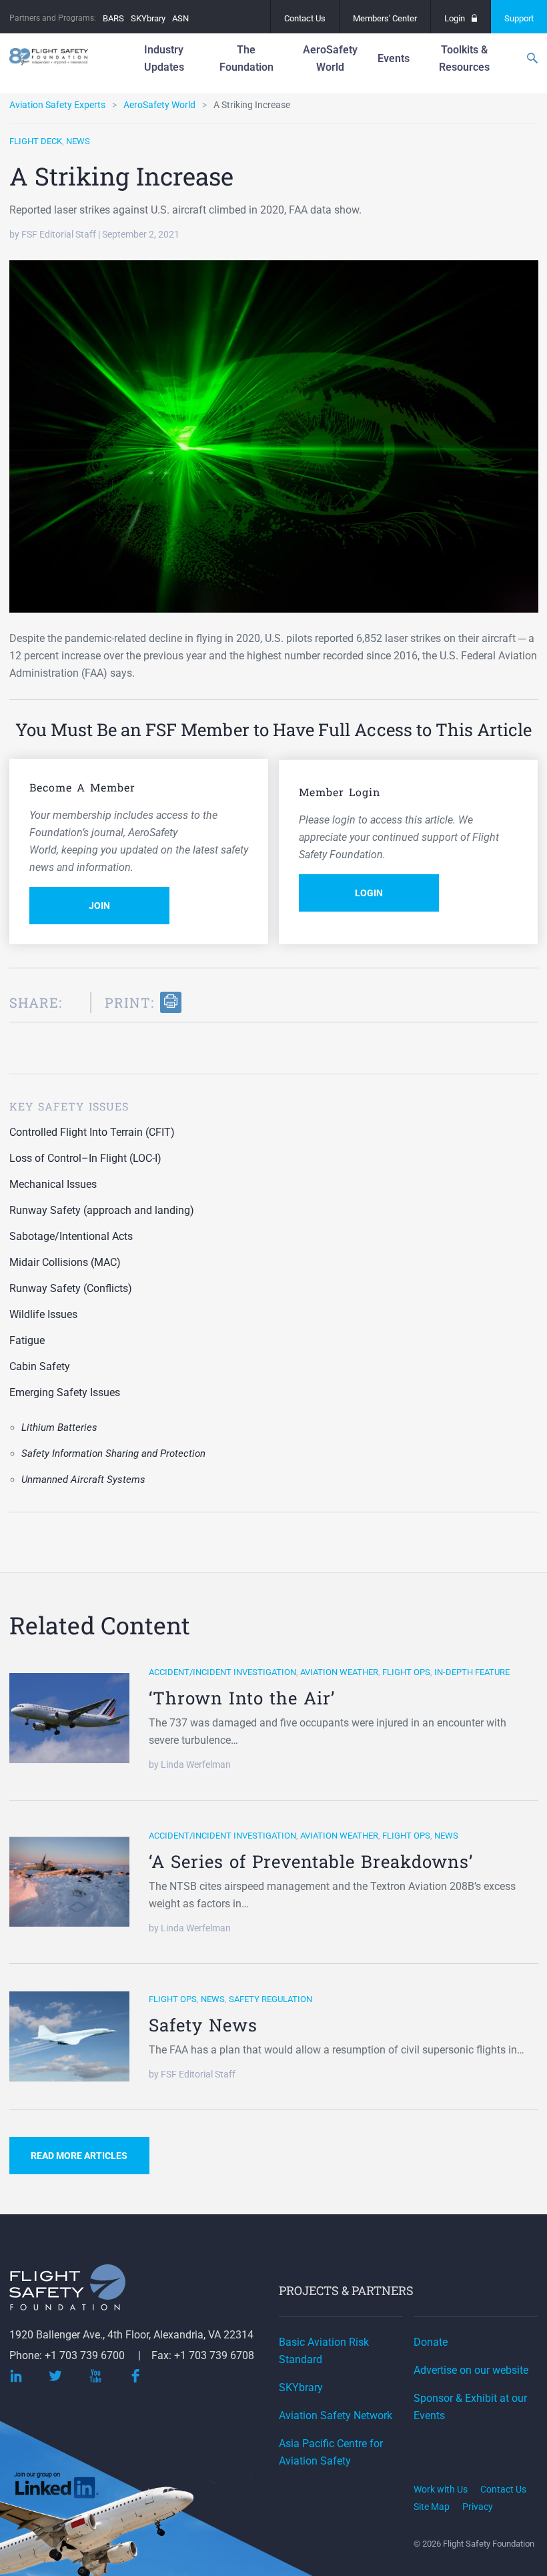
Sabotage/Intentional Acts (71, 1236)
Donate (431, 2342)
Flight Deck (36, 141)
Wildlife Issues (43, 1314)
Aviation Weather (339, 1672)
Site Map (432, 2507)
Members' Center (385, 18)
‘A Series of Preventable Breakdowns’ (311, 1861)
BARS (113, 18)
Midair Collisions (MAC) (65, 1262)
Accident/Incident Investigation (222, 1672)
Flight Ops (406, 1672)
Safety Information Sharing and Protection (113, 1454)
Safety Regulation (270, 1999)
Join (99, 906)
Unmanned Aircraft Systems (83, 1480)
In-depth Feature (472, 1672)
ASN (180, 18)
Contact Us (305, 18)
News (78, 141)
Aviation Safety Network (336, 2416)
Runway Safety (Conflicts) (71, 1288)
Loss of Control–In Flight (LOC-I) (85, 1158)
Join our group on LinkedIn (57, 2488)
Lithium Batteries (59, 1427)
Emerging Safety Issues (65, 1392)
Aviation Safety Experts (57, 105)
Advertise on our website (471, 2370)
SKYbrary (148, 18)
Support (519, 18)
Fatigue (27, 1340)
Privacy (478, 2507)
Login (455, 18)
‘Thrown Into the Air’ (242, 1698)
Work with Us (441, 2489)
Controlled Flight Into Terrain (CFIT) (92, 1132)
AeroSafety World (159, 105)
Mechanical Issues (53, 1184)
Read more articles (79, 2156)
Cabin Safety (40, 1366)
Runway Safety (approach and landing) (102, 1210)
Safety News (203, 2025)
